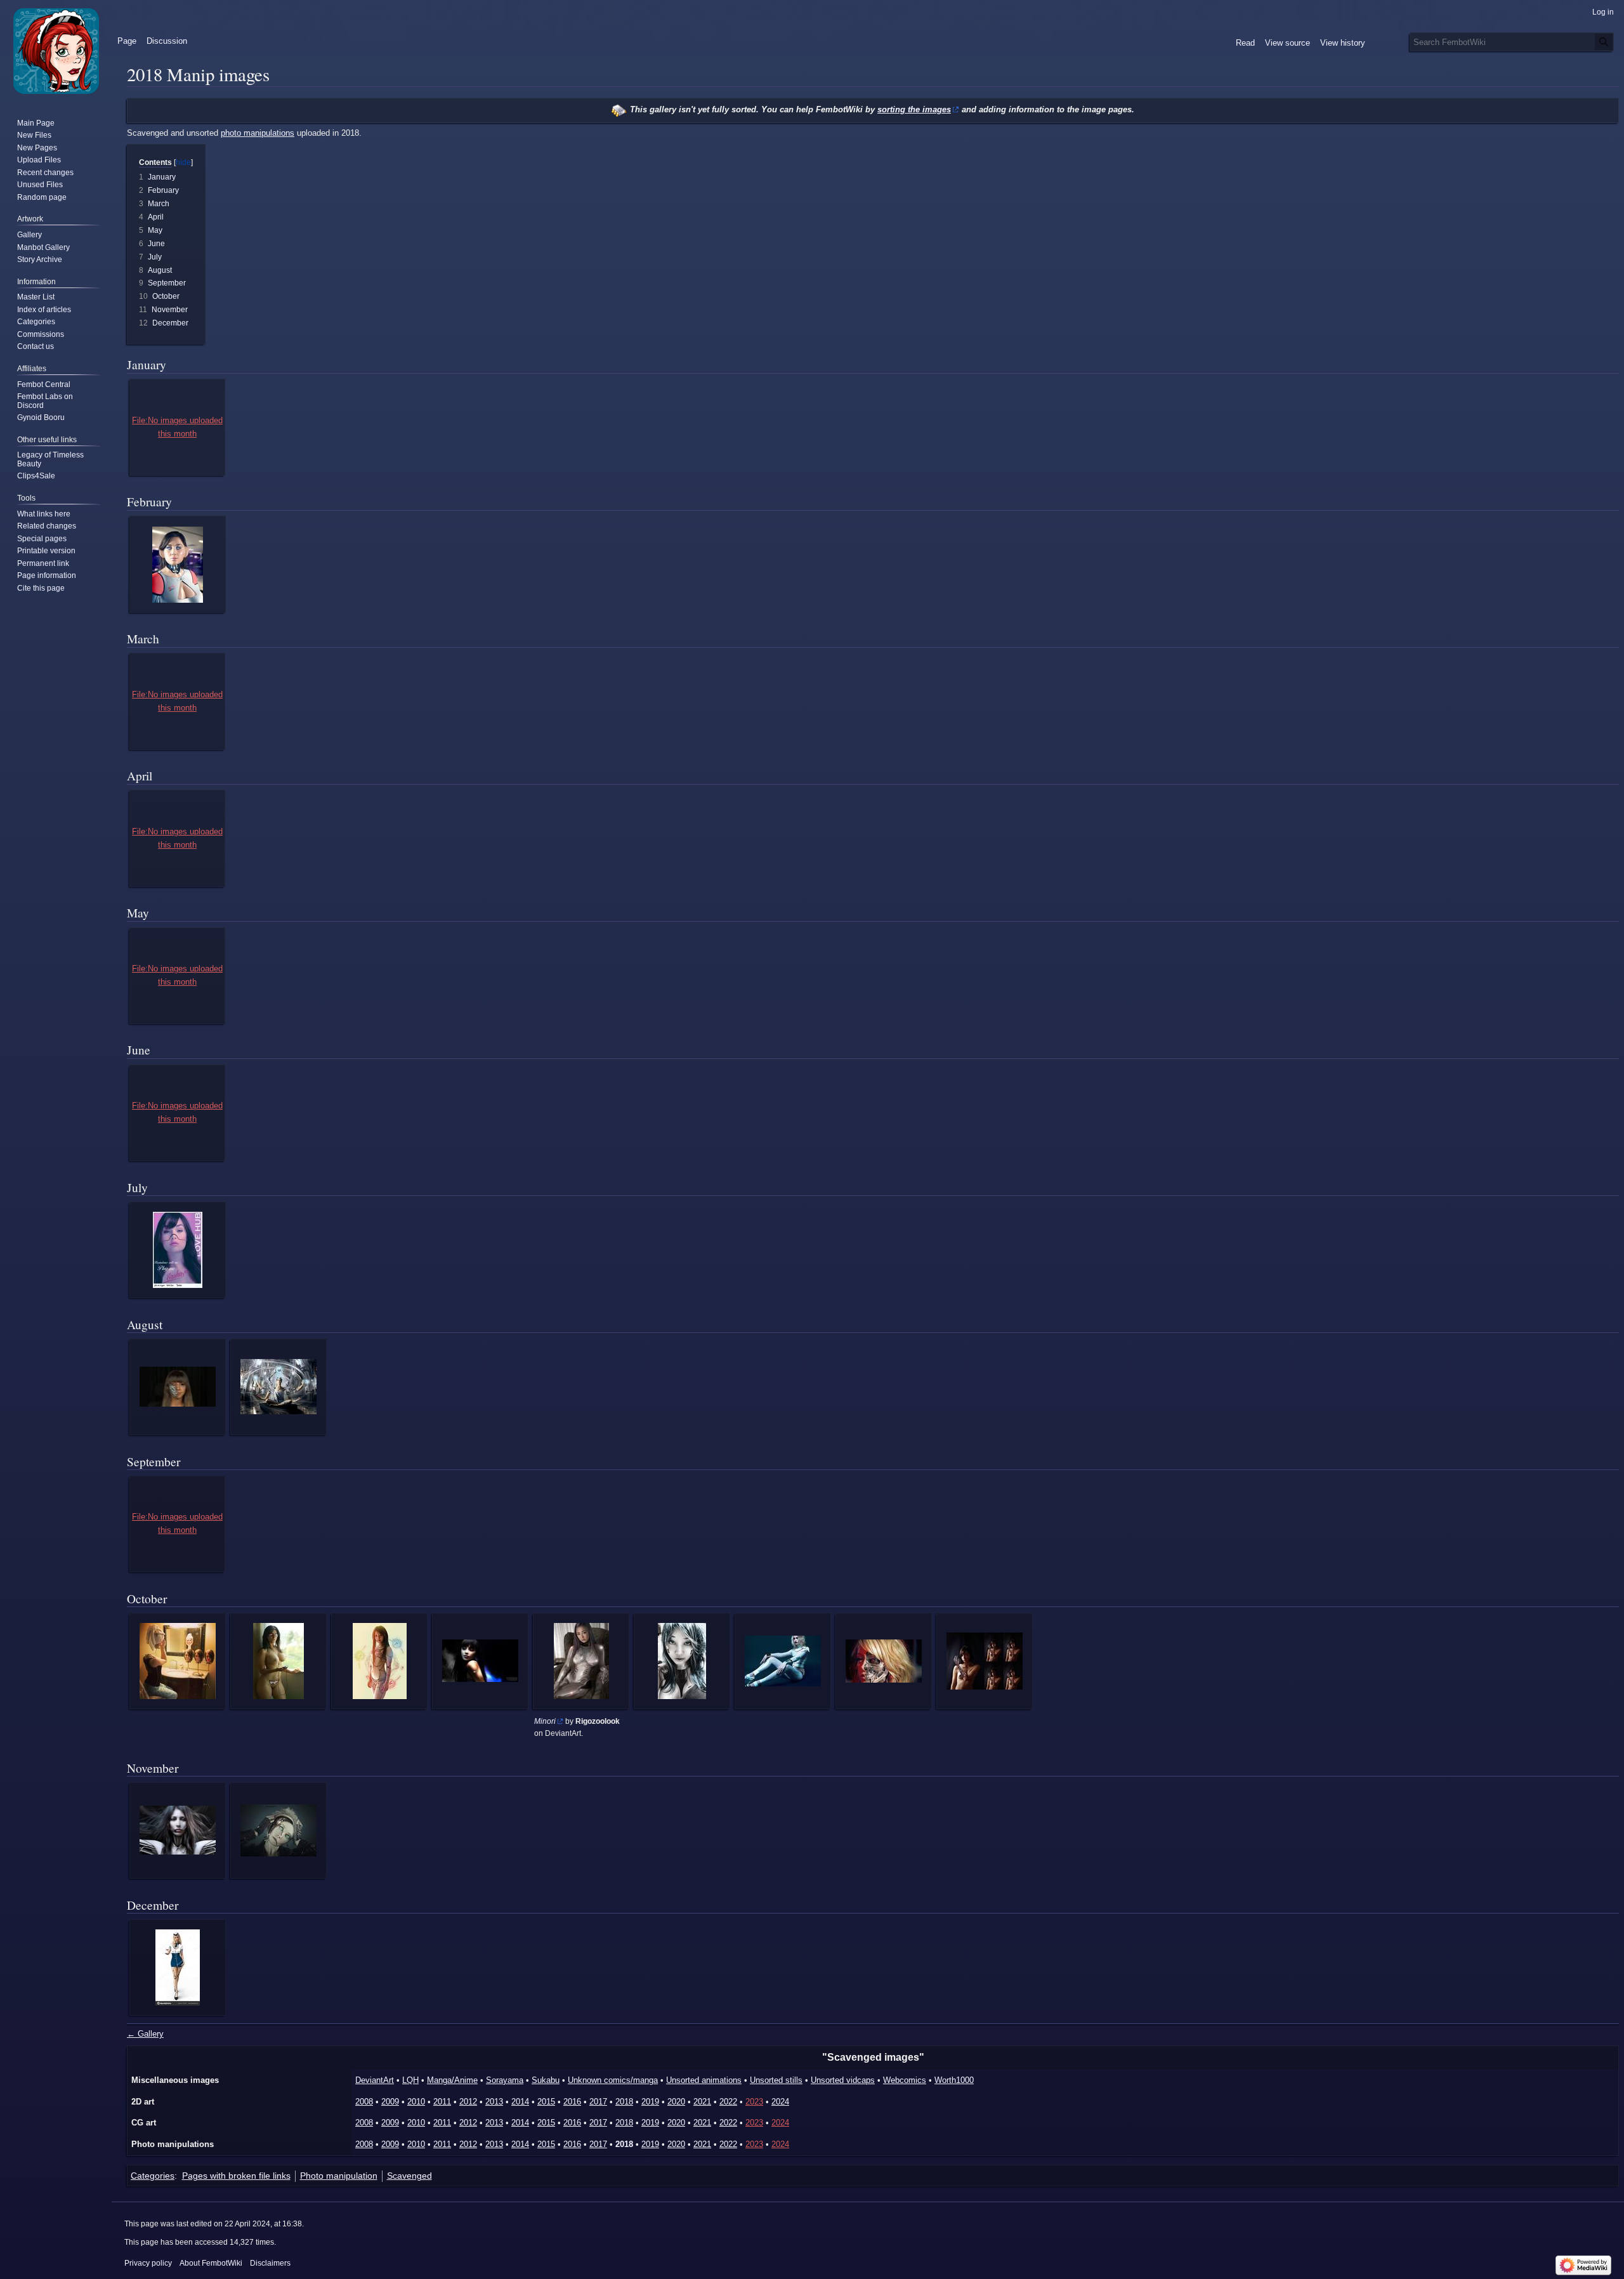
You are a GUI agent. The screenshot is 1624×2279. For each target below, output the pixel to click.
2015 (546, 2102)
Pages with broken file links (236, 2176)
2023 (754, 2102)
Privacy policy (148, 2263)
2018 (624, 2102)
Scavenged (409, 2176)
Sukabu (546, 2080)
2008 (364, 2102)
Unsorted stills (776, 2080)
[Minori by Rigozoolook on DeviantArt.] (581, 1661)
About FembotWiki (211, 2263)
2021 (702, 2102)
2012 (468, 2102)
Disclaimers (270, 2263)
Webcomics (905, 2080)
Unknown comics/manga (613, 2080)
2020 (676, 2102)
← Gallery (145, 2034)
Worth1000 (954, 2080)
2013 (494, 2102)
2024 (780, 2102)
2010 (416, 2102)
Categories (153, 2176)
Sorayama (505, 2080)
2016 (572, 2102)
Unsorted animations (704, 2080)
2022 (728, 2102)
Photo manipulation (339, 2176)
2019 (650, 2102)
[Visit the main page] (56, 51)
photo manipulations (258, 133)
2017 (598, 2102)
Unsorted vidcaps (843, 2080)
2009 (390, 2102)
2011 (442, 2102)
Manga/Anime (452, 2080)
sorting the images (914, 109)
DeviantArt (375, 2080)
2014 (520, 2102)
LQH (410, 2080)
